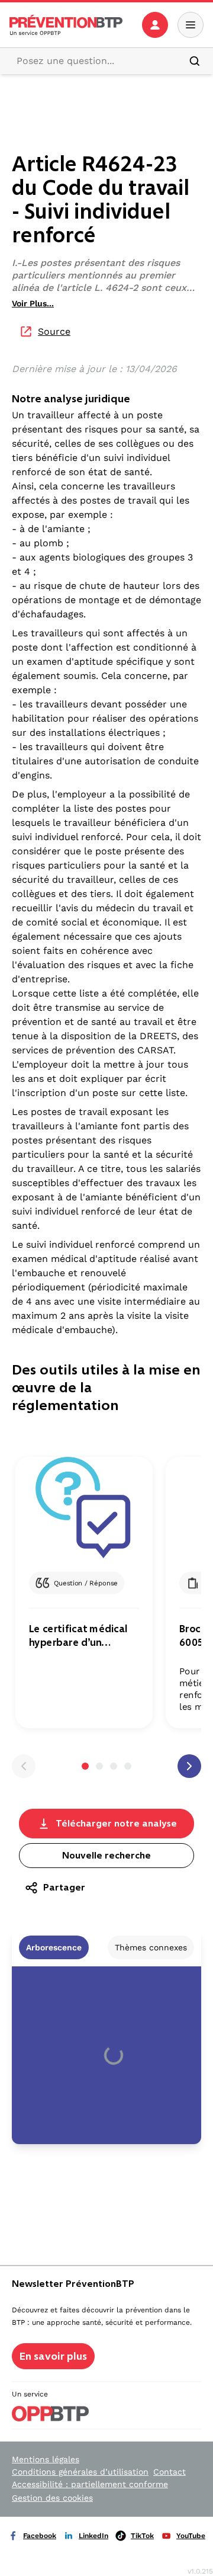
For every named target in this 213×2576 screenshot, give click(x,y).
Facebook (40, 2536)
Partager (64, 1887)
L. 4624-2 (117, 288)
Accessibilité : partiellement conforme (90, 2484)
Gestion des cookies (52, 2498)
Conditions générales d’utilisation (80, 2472)
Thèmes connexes (151, 1947)
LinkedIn (93, 2536)
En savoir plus (53, 2356)
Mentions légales (46, 2459)
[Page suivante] (189, 1766)
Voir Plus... (33, 303)
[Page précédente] (24, 1766)
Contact (170, 2472)
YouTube (191, 2536)
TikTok (142, 2536)
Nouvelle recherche (106, 1855)
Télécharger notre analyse (116, 1823)
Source (54, 331)
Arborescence (54, 1947)
